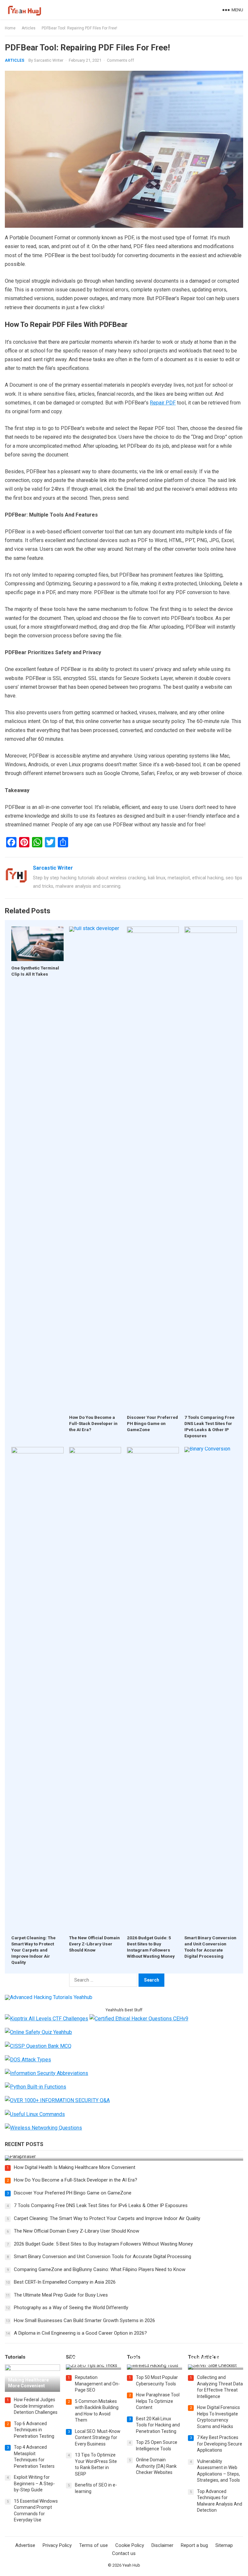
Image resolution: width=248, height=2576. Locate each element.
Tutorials (15, 2357)
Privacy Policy (57, 2545)
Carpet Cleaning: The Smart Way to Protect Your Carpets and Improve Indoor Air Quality (33, 1950)
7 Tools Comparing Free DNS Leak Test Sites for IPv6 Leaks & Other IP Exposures (101, 2205)
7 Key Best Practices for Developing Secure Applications (220, 2444)
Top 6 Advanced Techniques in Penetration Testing (34, 2430)
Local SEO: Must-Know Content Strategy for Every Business (98, 2438)
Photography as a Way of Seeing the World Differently (71, 2308)
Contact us (124, 2553)
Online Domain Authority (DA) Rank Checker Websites (156, 2466)
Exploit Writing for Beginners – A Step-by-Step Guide (34, 2483)
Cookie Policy (130, 2545)
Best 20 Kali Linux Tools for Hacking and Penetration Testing (158, 2425)
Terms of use (93, 2545)
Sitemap (224, 2545)
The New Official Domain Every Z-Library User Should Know (94, 1944)
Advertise (25, 2545)
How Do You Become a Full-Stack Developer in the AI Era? (93, 1423)
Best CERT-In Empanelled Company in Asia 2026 (65, 2282)
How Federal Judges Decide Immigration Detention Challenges (36, 2406)
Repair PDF (163, 403)
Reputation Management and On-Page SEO (97, 2384)
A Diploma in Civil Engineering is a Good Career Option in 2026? (80, 2333)
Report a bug (194, 2545)
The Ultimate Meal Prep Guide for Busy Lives (61, 2295)
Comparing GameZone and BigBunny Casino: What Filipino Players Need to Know (100, 2269)
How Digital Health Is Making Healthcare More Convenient (75, 2167)
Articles (29, 28)
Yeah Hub (131, 2565)
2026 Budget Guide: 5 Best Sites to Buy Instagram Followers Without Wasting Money (103, 2244)
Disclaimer (162, 2545)
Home (10, 28)
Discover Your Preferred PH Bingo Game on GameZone (152, 1423)
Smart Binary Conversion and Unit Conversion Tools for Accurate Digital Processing (103, 2257)
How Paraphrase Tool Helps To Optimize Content (158, 2401)
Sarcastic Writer (49, 60)
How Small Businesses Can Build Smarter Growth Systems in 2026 (84, 2320)
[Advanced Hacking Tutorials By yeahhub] (49, 1997)
